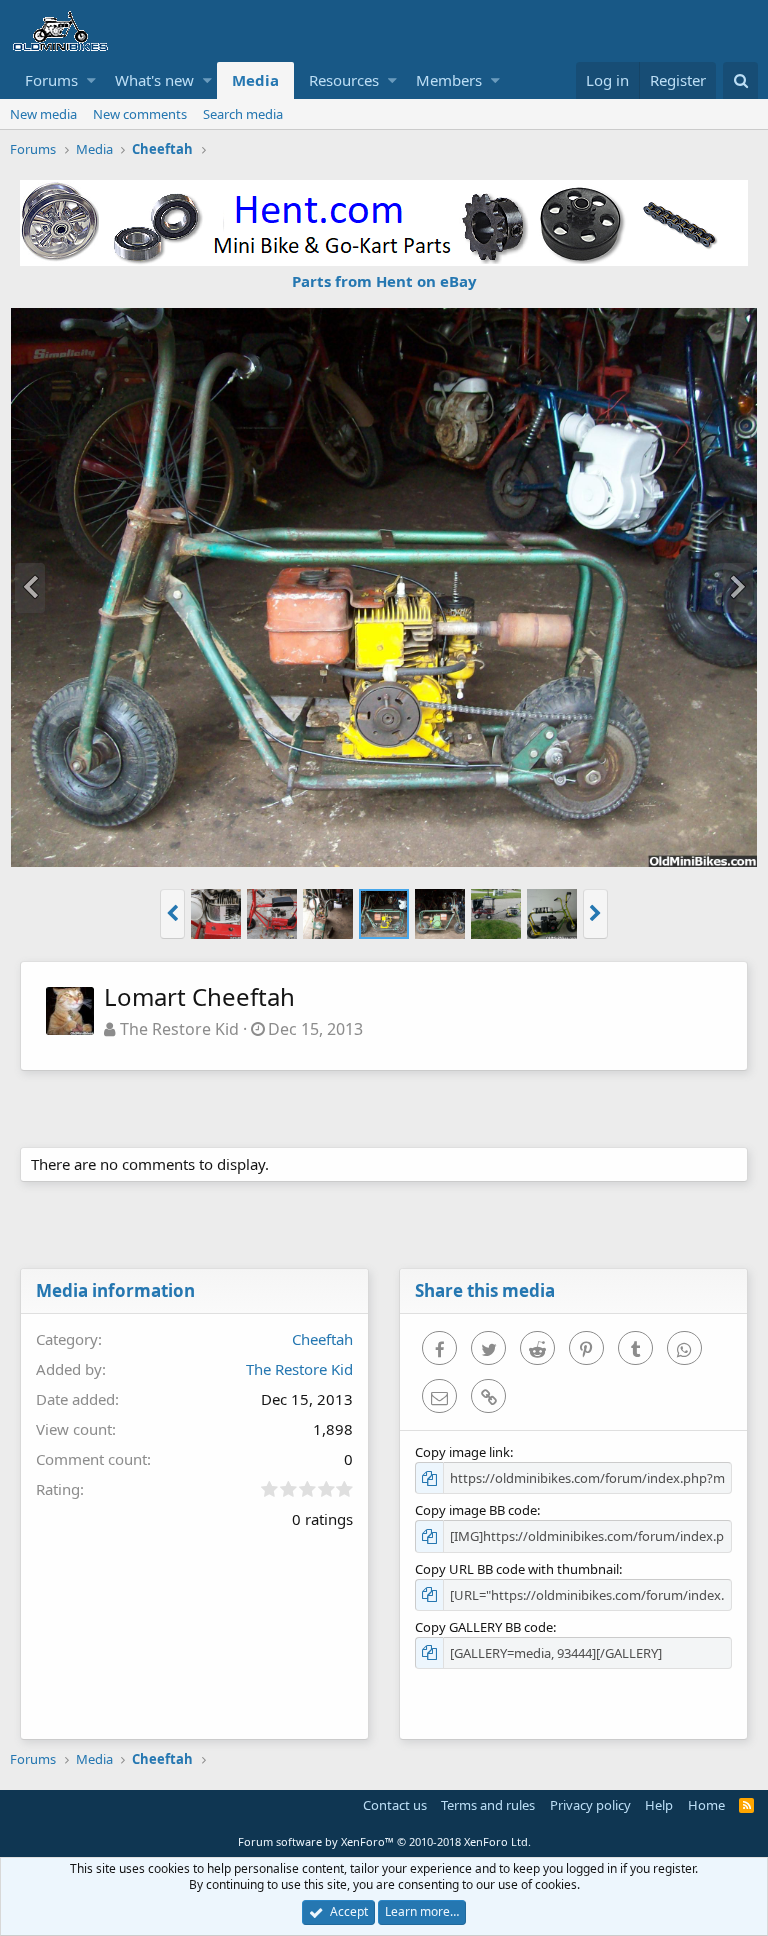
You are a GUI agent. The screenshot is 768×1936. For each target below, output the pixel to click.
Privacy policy (590, 1805)
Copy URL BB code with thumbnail (517, 1569)
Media (255, 80)
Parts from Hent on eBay (384, 281)
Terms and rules (488, 1805)
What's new (154, 80)
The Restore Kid (179, 1029)
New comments (140, 114)
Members (449, 80)
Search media (243, 114)
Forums (51, 80)
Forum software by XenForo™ (384, 1841)
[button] (91, 80)
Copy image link (462, 1452)
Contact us (395, 1805)
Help (659, 1805)
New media (43, 114)
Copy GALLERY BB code (484, 1627)
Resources (344, 80)
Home (706, 1805)
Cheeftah (322, 1339)
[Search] (740, 80)
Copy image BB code (476, 1510)
